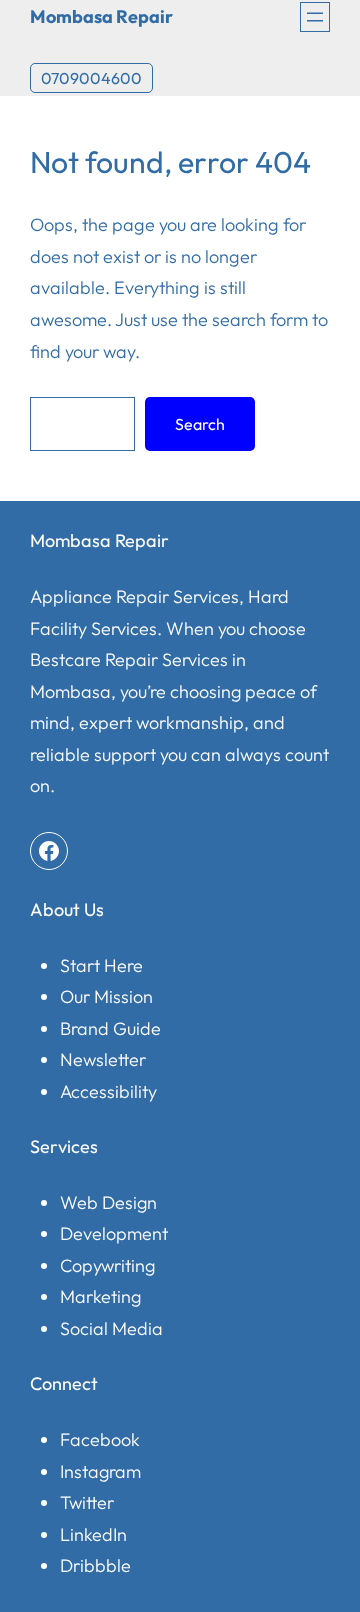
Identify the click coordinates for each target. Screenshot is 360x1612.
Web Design (108, 1202)
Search (200, 424)
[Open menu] (315, 17)
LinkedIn (93, 1534)
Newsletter (103, 1059)
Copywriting (107, 1265)
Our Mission (106, 996)
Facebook (100, 1439)
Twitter (87, 1502)
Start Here (101, 965)
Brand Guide (110, 1028)
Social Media (111, 1328)
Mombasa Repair (101, 16)
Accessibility (108, 1091)
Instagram (100, 1471)
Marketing (100, 1296)
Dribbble (95, 1565)
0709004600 (91, 78)
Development (114, 1233)
